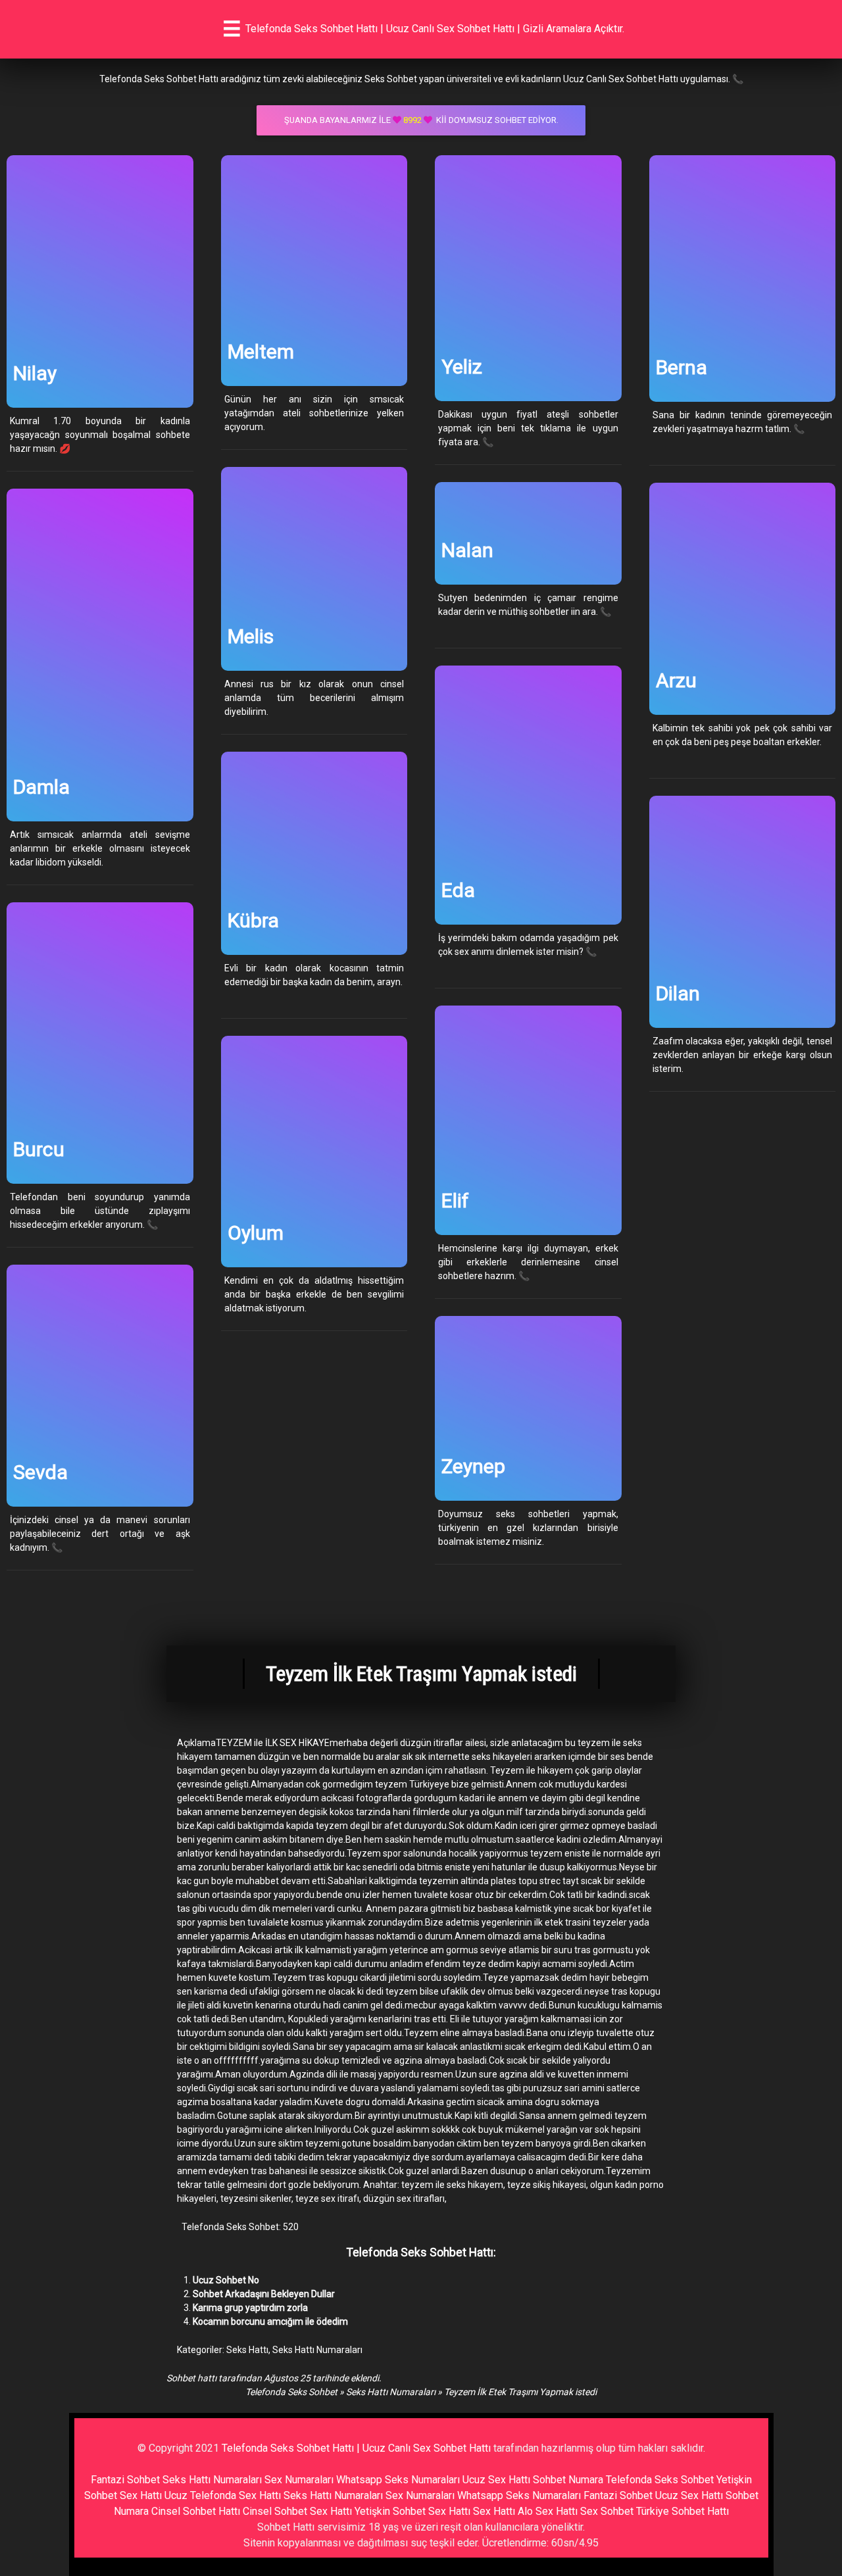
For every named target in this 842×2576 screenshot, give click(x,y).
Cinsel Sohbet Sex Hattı (297, 2511)
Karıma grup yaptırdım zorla (250, 2308)
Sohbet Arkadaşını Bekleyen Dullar (264, 2294)
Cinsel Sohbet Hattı (196, 2511)
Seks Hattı (247, 2350)
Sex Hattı (494, 2511)
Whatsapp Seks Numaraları (398, 2480)
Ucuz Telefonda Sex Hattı (223, 2495)
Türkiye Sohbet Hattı (682, 2511)
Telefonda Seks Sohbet (291, 2392)
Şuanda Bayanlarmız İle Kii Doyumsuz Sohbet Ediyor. (421, 120)
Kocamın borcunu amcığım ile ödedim (270, 2321)
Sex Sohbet (607, 2511)
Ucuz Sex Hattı (496, 2480)
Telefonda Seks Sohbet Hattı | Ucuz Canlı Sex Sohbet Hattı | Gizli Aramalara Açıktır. (435, 29)
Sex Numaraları (299, 2480)
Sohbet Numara (568, 2480)
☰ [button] (232, 29)
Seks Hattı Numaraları (317, 2350)
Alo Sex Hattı (548, 2511)
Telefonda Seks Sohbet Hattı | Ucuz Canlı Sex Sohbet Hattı (356, 2448)
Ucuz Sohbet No (226, 2280)
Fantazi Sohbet (125, 2480)
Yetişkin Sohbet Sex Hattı (412, 2511)
